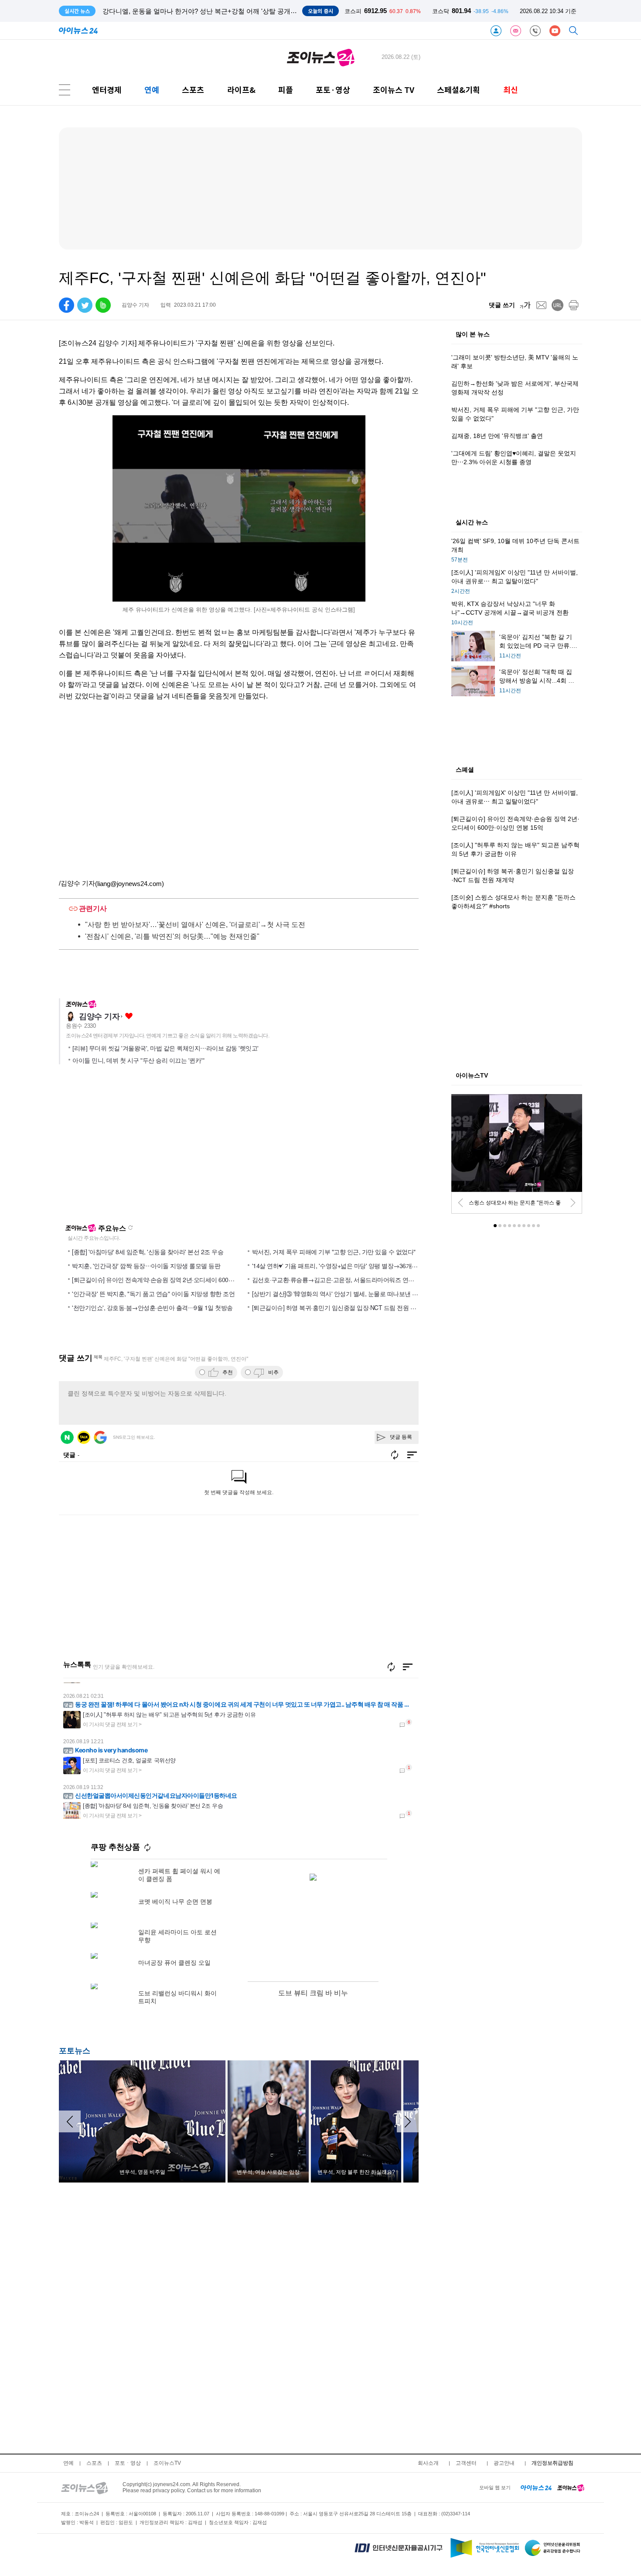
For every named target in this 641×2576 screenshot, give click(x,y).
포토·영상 (333, 90)
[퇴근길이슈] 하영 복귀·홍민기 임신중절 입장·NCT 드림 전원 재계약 (340, 1307)
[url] (557, 305)
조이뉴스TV (167, 2463)
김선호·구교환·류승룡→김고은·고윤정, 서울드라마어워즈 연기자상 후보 (346, 1279)
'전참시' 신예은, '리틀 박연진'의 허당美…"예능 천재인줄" (172, 936)
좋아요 (129, 1016)
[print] (574, 305)
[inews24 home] (536, 2487)
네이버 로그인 (67, 1437)
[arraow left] (70, 2121)
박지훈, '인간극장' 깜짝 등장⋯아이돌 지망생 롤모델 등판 (146, 1266)
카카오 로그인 (84, 1437)
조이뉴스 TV (394, 90)
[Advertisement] (143, 1148)
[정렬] (408, 1667)
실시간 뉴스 (472, 523)
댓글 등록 (401, 1437)
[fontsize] (525, 305)
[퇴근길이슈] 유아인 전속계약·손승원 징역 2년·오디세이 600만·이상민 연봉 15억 (176, 1279)
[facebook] (66, 305)
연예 (152, 90)
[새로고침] (391, 1667)
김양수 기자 (99, 1016)
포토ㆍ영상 (128, 2463)
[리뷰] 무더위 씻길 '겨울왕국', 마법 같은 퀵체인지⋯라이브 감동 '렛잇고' (165, 1048)
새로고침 (130, 1228)
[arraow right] (408, 2121)
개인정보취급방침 (552, 2463)
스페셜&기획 (459, 90)
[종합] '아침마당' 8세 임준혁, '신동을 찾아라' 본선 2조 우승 (148, 1252)
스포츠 (193, 90)
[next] (573, 1203)
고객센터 (466, 2463)
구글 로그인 (100, 1437)
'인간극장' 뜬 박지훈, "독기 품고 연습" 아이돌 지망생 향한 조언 (153, 1293)
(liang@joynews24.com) (130, 884)
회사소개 (428, 2463)
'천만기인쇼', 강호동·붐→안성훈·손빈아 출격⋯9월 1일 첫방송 (152, 1307)
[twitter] (85, 305)
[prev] (460, 1203)
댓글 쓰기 (502, 305)
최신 (511, 90)
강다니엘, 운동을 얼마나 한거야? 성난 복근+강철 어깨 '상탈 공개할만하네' (210, 11)
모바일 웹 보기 (495, 2487)
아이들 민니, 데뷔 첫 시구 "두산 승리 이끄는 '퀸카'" (138, 1061)
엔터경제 (107, 90)
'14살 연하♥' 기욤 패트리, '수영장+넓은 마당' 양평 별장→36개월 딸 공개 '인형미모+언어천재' (372, 1266)
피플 (286, 90)
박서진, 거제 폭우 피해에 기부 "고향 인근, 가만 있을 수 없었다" (334, 1252)
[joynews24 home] (571, 2487)
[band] (103, 305)
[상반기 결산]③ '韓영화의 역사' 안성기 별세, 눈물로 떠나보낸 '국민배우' (345, 1293)
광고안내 (504, 2463)
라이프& (241, 90)
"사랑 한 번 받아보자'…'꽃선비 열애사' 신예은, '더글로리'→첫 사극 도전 (195, 925)
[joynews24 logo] (321, 57)
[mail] (541, 305)
